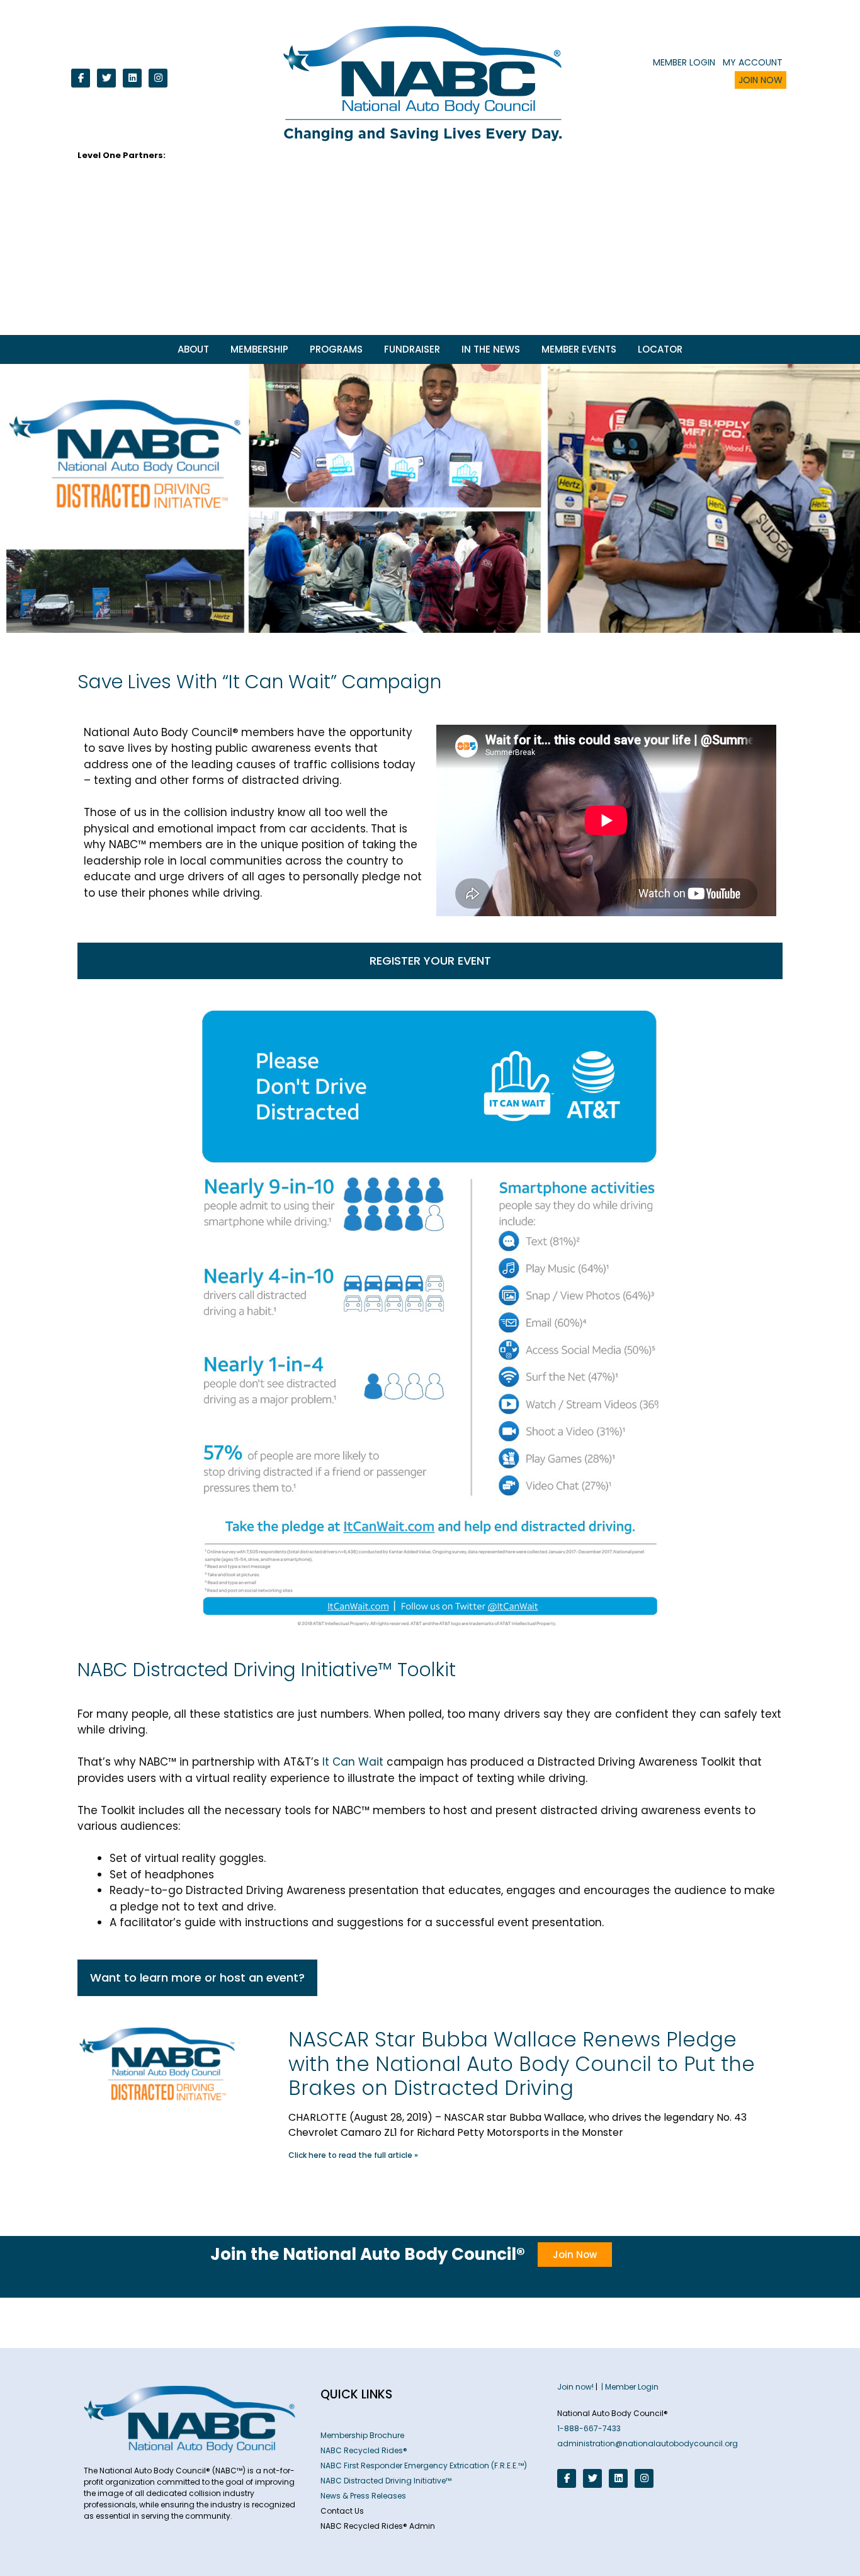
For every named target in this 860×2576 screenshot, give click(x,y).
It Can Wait (353, 1762)
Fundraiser (412, 349)
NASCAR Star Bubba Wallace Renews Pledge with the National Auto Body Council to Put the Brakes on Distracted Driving (522, 2063)
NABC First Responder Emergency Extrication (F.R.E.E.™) (424, 2465)
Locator (660, 349)
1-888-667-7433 (589, 2428)
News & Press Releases (363, 2496)
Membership (259, 349)
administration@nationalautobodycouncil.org (648, 2443)
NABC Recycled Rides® (364, 2450)
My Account (753, 62)
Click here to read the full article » (353, 2155)
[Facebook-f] (81, 78)
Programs (336, 349)
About (193, 349)
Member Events (579, 349)
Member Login (684, 62)
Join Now (761, 80)
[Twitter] (106, 78)
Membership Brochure (362, 2435)
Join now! (575, 2387)
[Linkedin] (132, 78)
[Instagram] (158, 78)
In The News (491, 349)
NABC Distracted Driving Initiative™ (386, 2481)
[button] (430, 961)
